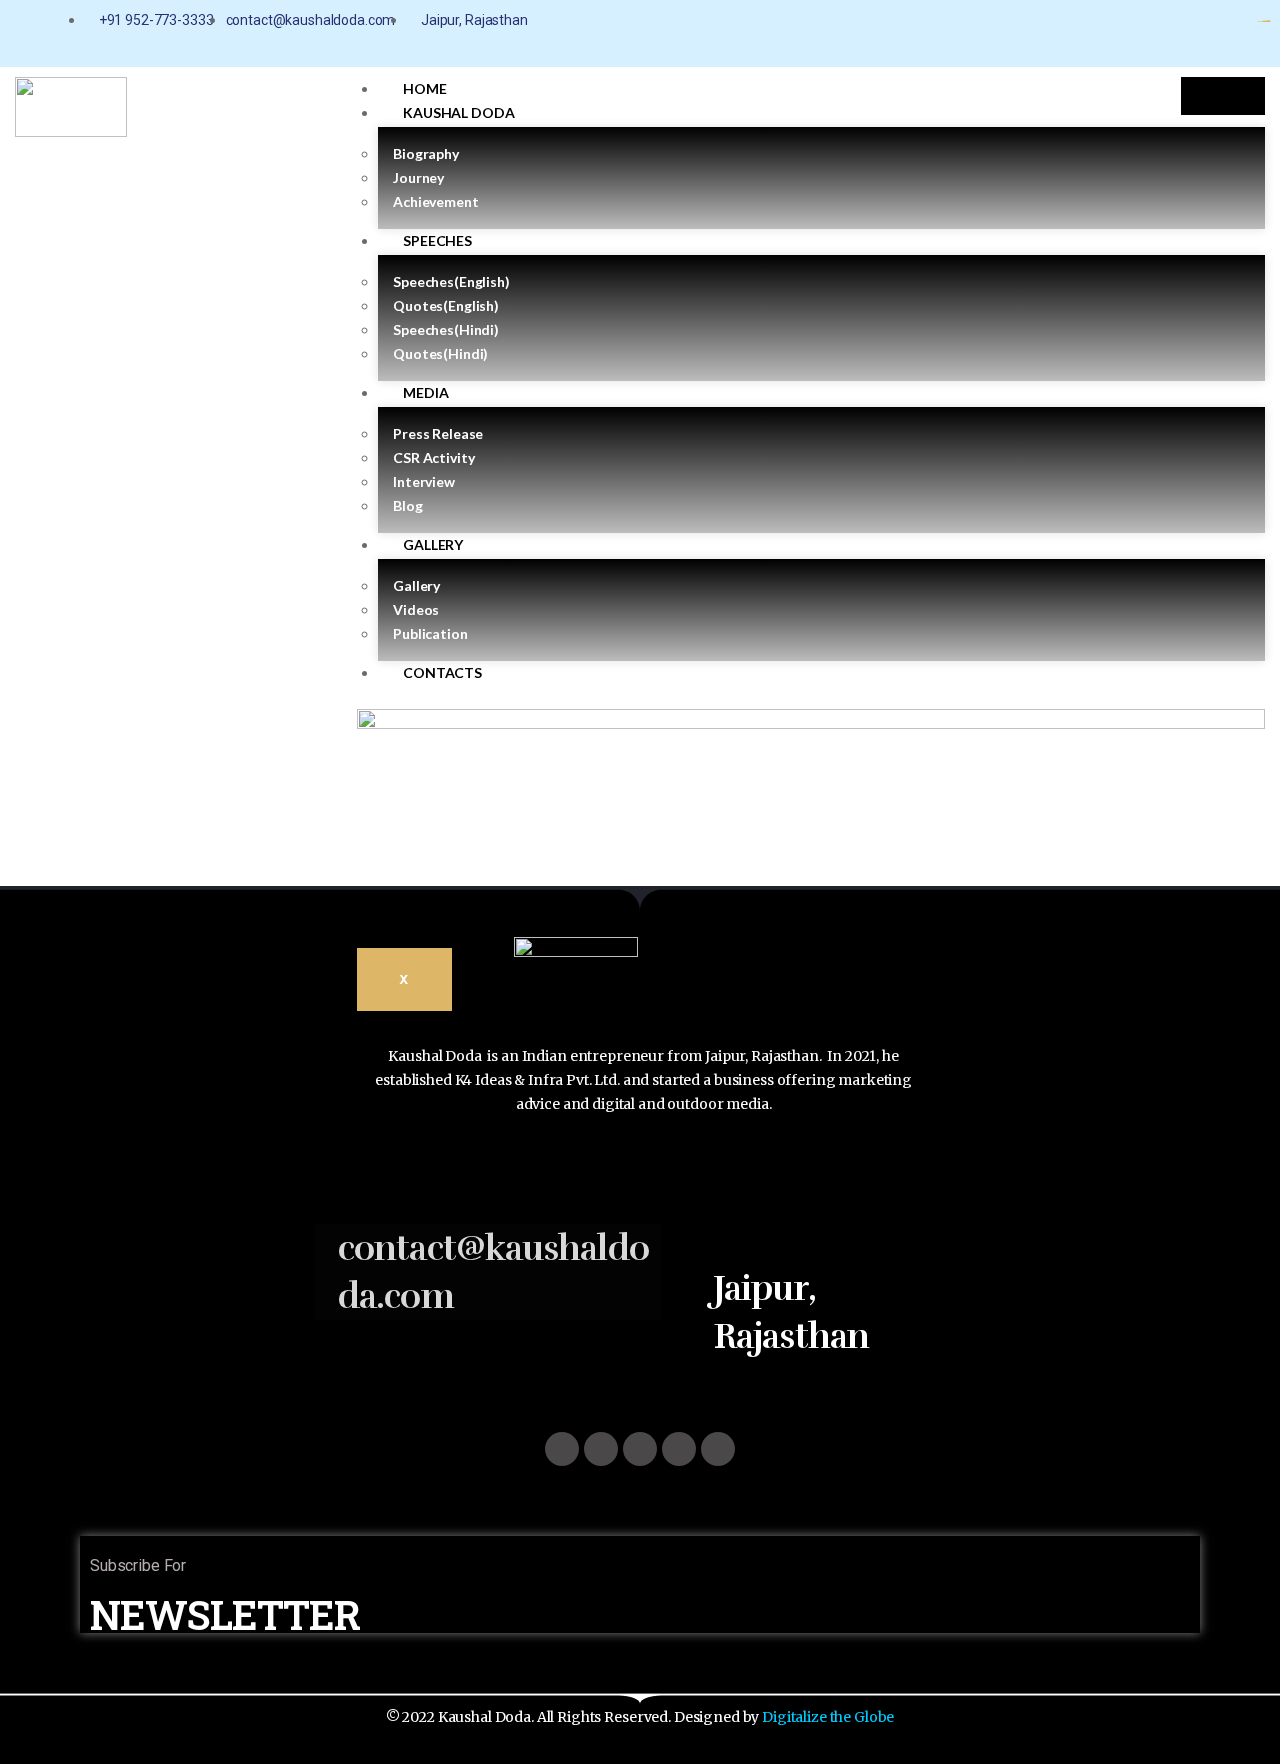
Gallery (433, 544)
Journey (418, 177)
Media (425, 392)
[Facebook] (1064, 21)
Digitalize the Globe (828, 1717)
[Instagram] (1098, 21)
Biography (426, 153)
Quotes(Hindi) (440, 353)
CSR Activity (433, 457)
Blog (407, 505)
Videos (416, 609)
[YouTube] (1154, 21)
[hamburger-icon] (1223, 96)
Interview (424, 481)
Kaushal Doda (458, 112)
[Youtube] (679, 1449)
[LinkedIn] (1188, 21)
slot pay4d (1267, 21)
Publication (430, 633)
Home (424, 88)
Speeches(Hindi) (446, 329)
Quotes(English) (446, 305)
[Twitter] (640, 1449)
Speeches (437, 240)
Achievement (435, 201)
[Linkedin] (718, 1449)
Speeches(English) (451, 281)
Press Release (438, 433)
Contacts (442, 672)
